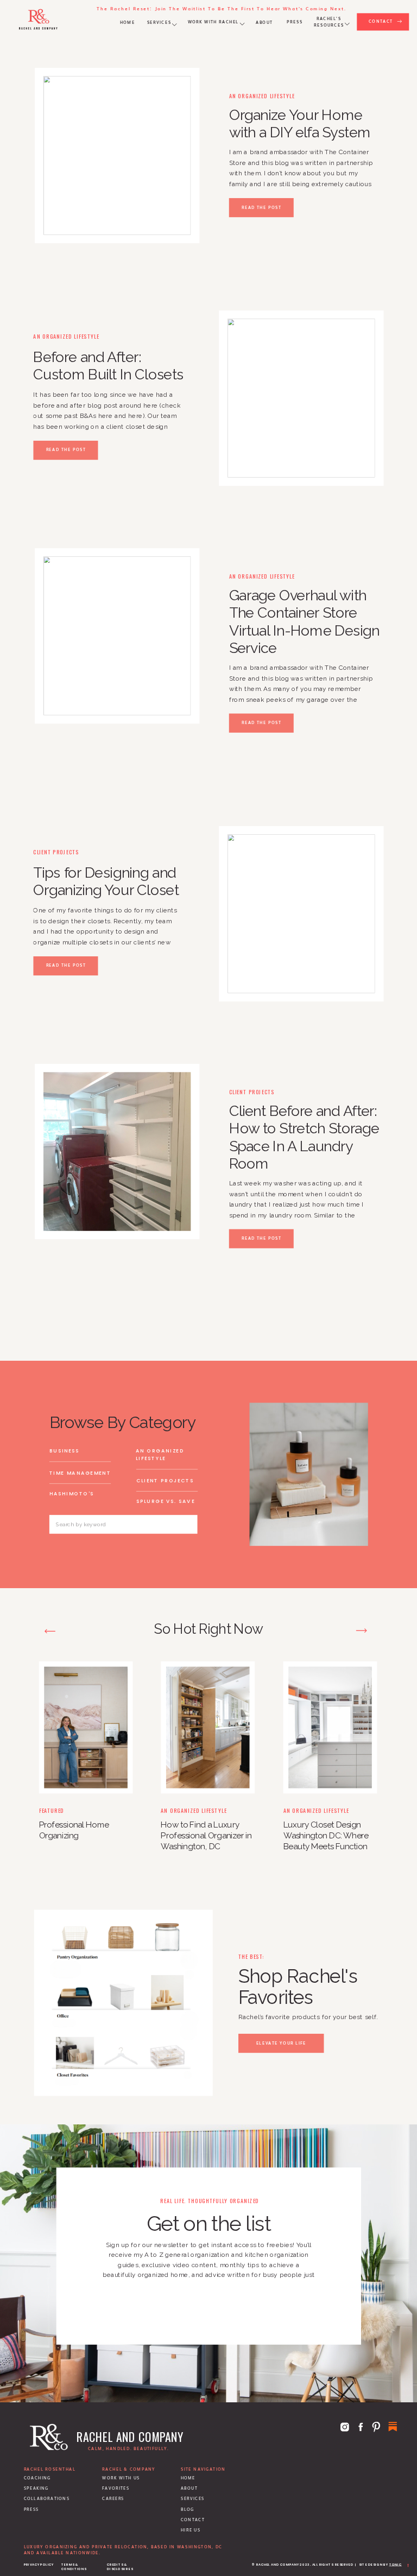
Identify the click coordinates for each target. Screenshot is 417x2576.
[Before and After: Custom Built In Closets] (301, 398)
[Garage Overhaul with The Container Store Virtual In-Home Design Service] (117, 636)
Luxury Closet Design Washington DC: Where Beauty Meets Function (326, 1835)
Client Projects (56, 852)
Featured (52, 1810)
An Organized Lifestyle (262, 96)
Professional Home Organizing (74, 1830)
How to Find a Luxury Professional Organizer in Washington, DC (206, 1835)
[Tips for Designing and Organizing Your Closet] (301, 913)
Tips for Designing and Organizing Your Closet (106, 881)
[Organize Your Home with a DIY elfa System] (117, 155)
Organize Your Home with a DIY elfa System (300, 124)
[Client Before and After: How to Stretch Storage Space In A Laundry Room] (117, 1151)
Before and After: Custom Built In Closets (108, 366)
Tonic (396, 2565)
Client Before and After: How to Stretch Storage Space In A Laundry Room (304, 1137)
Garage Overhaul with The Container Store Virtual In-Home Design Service (304, 621)
